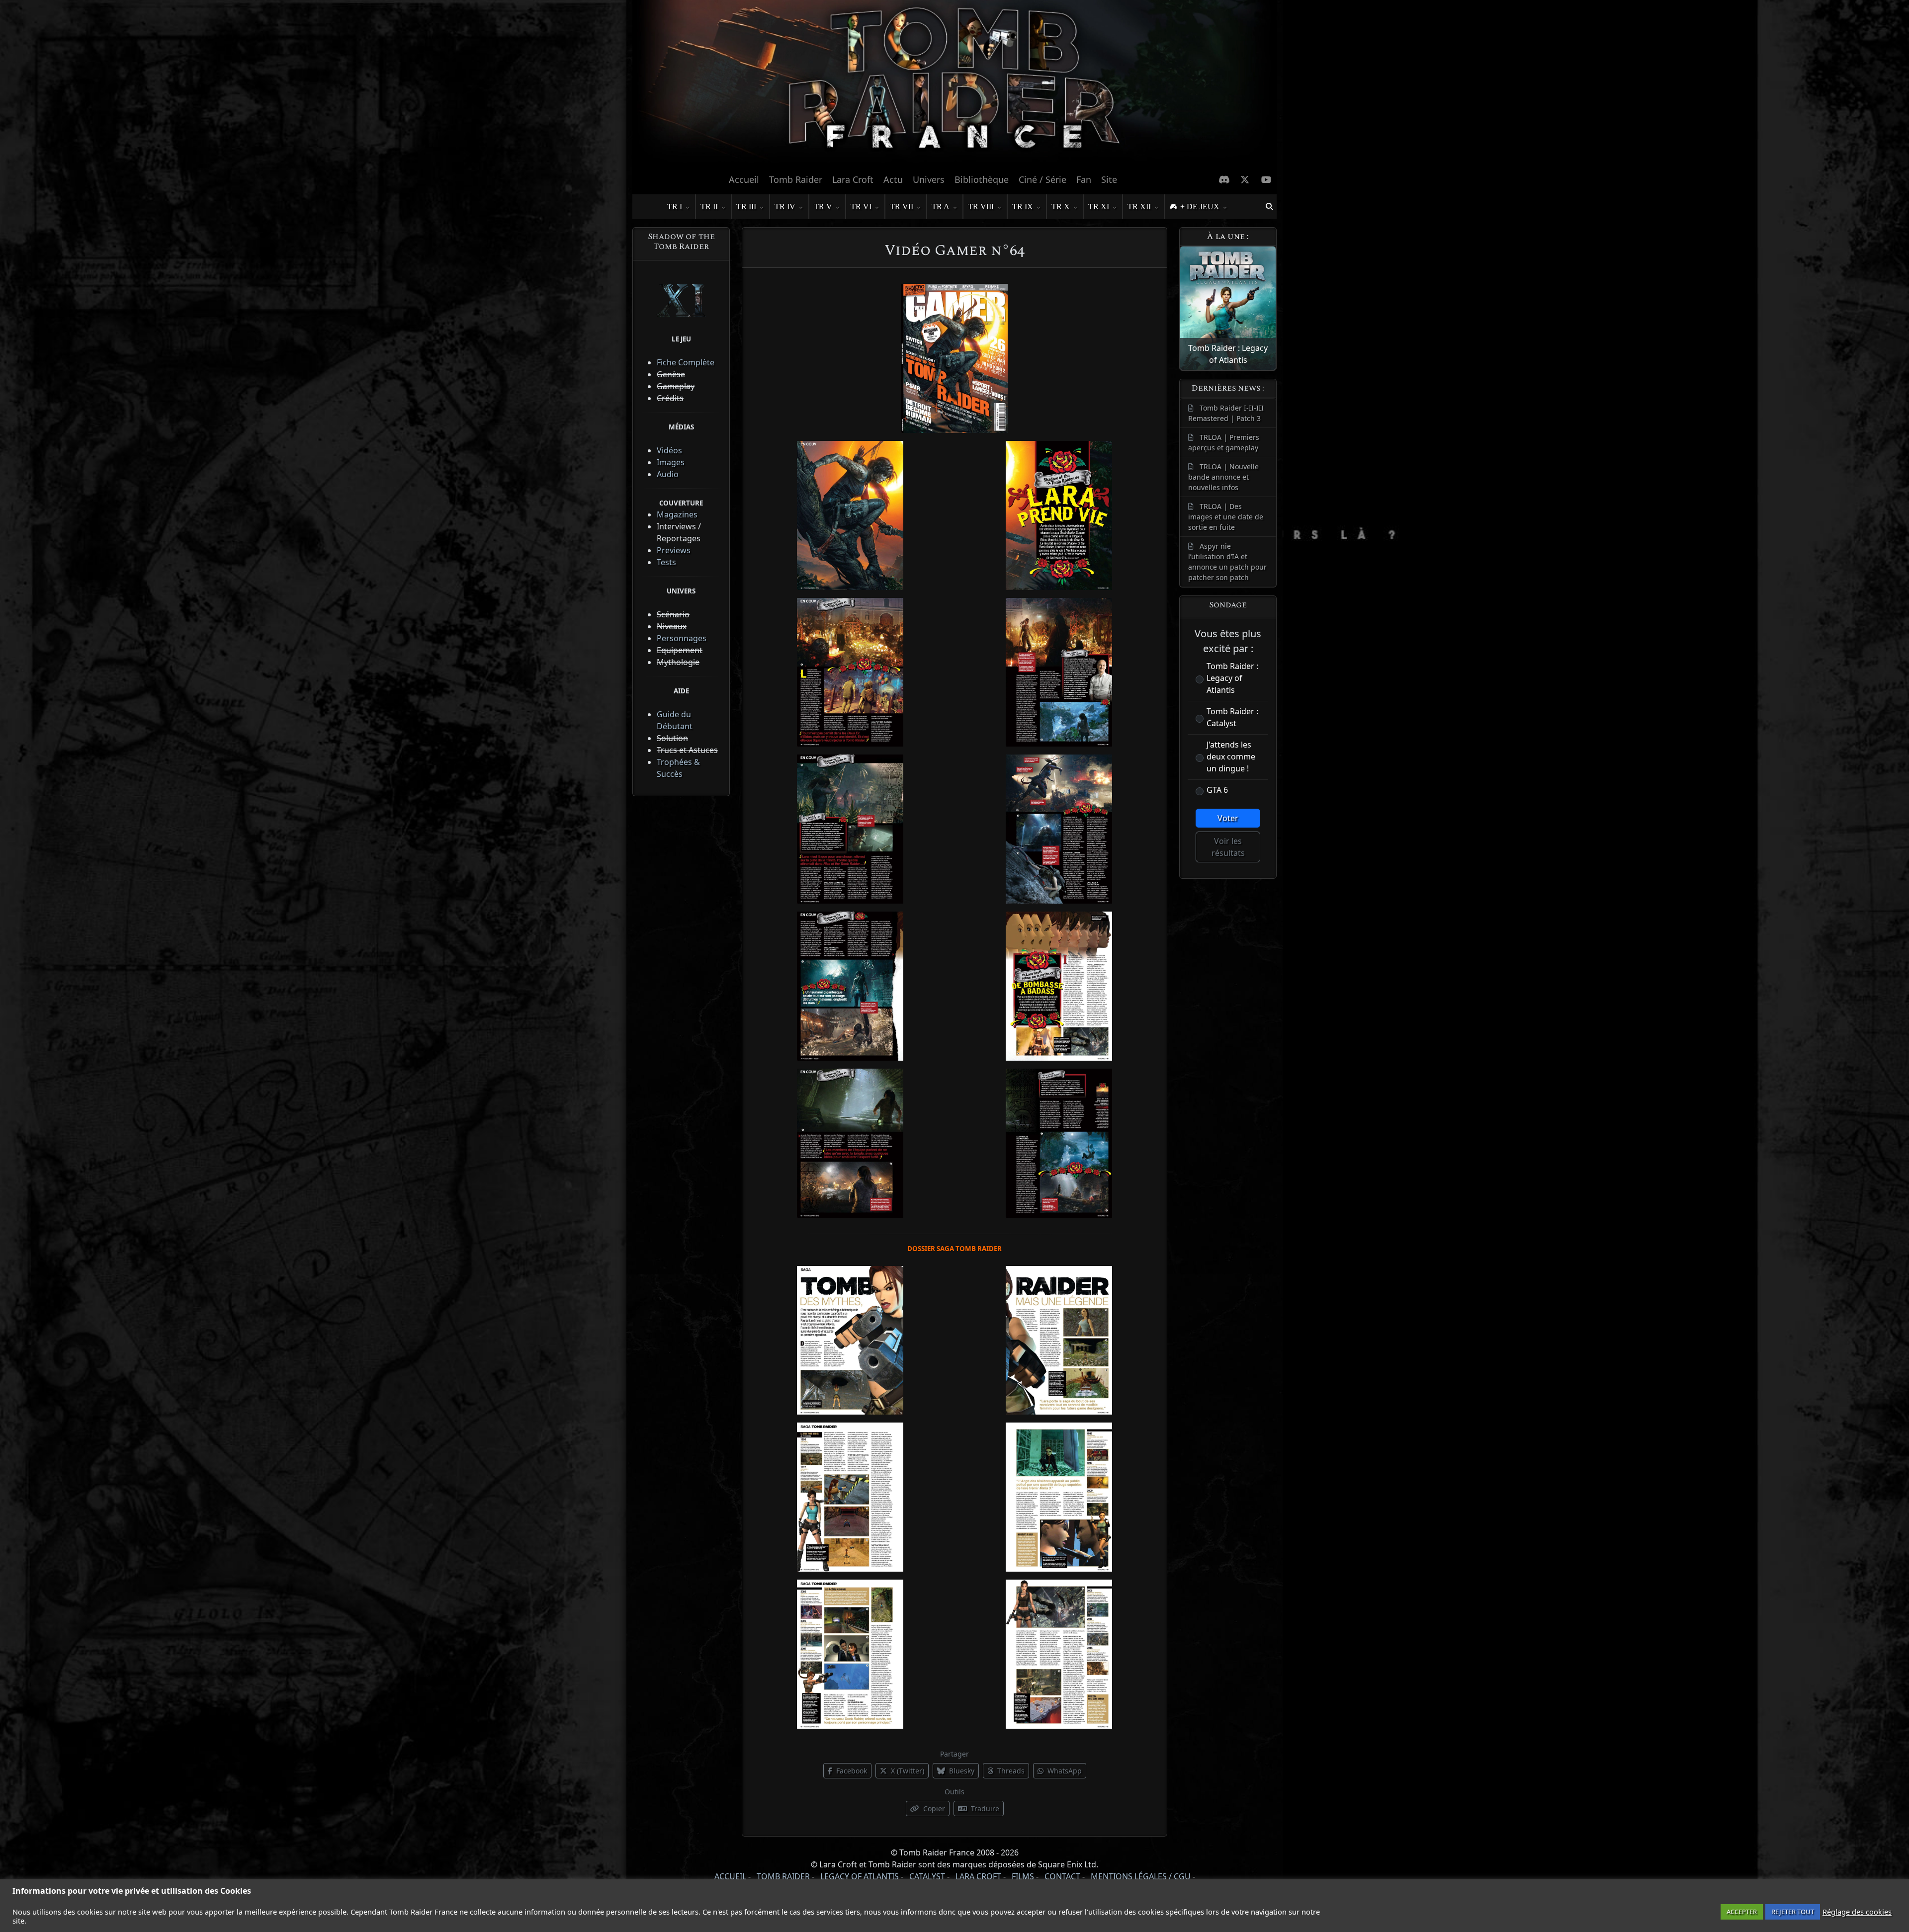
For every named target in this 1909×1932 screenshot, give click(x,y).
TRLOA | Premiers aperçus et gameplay (1224, 442)
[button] (1269, 207)
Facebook (851, 1771)
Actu (893, 179)
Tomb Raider (796, 179)
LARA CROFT (978, 1876)
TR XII (1139, 207)
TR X (1061, 207)
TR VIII (981, 207)
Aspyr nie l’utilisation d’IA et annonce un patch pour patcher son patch (1227, 562)
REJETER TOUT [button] (1793, 1912)
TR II (709, 207)
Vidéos (669, 450)
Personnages (682, 638)
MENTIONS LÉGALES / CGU (1141, 1876)
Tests (666, 562)
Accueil (744, 179)
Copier (933, 1808)
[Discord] (1224, 179)
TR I (675, 207)
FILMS (1023, 1876)
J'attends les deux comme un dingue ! (1231, 756)
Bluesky (961, 1771)
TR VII (902, 207)
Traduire (984, 1808)
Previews (674, 550)
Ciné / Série (1042, 179)
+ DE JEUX (1200, 207)
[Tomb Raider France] (954, 84)
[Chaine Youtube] (1266, 179)
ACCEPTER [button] (1742, 1912)
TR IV (785, 207)
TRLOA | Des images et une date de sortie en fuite (1226, 517)
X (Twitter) (907, 1771)
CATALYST (927, 1876)
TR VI (861, 207)
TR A (941, 207)
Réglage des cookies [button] (1857, 1912)
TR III (746, 207)
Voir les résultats (1228, 847)
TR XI (1099, 207)
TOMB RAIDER (783, 1876)
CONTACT (1062, 1876)
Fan (1084, 179)
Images (671, 462)
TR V (823, 207)
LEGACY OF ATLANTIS (860, 1876)
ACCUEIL (730, 1876)
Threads (1010, 1771)
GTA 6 (1217, 790)
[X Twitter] (1245, 179)
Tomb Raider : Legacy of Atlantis (1232, 678)
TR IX (1023, 207)
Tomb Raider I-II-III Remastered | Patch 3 (1226, 413)
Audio (668, 474)
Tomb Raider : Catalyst (1232, 717)
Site (1109, 179)
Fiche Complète (686, 362)
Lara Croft (853, 179)
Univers (929, 179)
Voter (1228, 818)
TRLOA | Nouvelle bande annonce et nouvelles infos (1223, 477)
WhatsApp (1064, 1771)
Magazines (677, 514)
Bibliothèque (982, 179)
